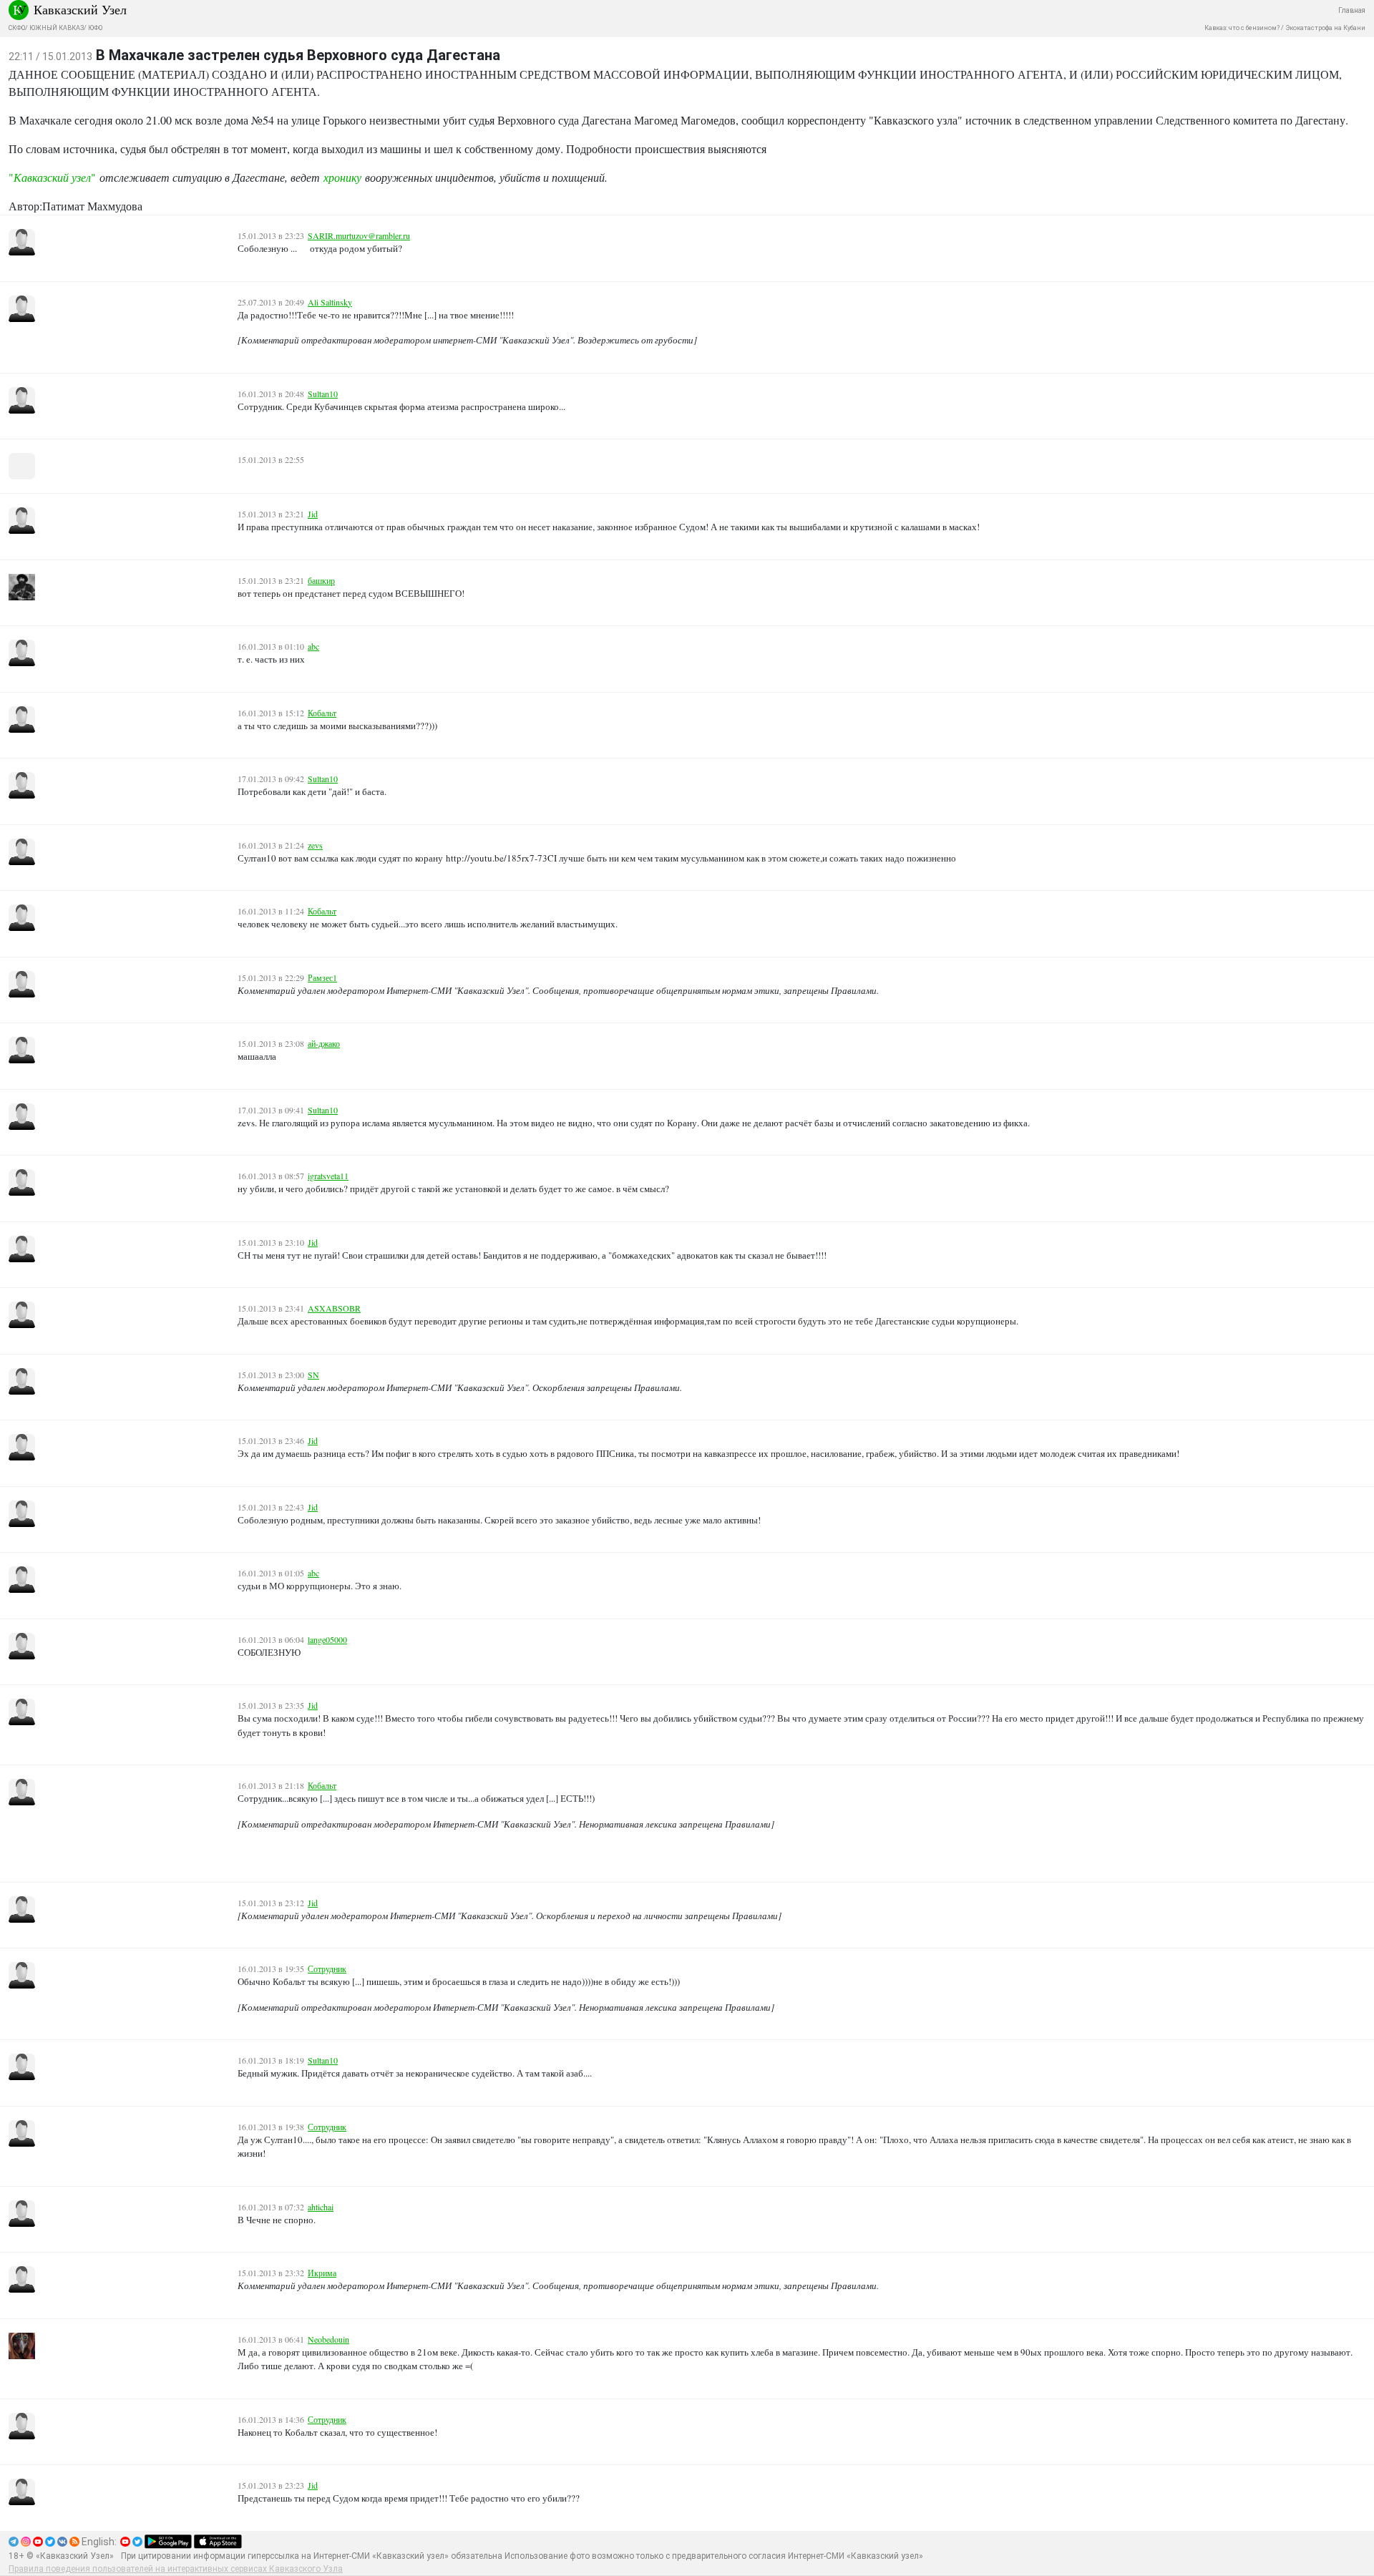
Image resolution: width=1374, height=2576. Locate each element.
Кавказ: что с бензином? (1242, 28)
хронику (342, 177)
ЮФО (95, 28)
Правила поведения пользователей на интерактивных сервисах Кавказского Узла (176, 2569)
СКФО (17, 28)
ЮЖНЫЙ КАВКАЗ (57, 28)
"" (52, 177)
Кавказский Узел (80, 9)
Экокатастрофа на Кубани (1325, 28)
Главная (1352, 10)
